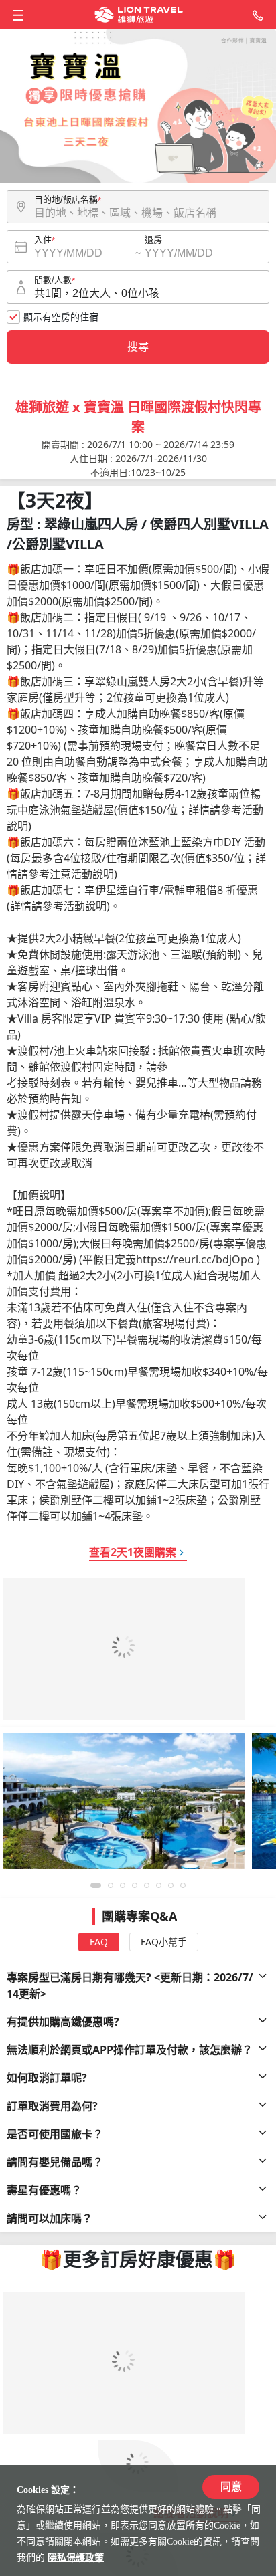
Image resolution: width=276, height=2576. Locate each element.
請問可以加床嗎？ (50, 2218)
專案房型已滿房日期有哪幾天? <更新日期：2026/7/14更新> (130, 1985)
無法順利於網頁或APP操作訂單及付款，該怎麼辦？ (130, 2050)
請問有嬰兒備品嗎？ (55, 2162)
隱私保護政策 (76, 2558)
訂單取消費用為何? (52, 2106)
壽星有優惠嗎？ (44, 2190)
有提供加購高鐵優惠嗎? (63, 2022)
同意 (231, 2487)
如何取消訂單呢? (47, 2078)
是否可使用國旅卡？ (55, 2134)
